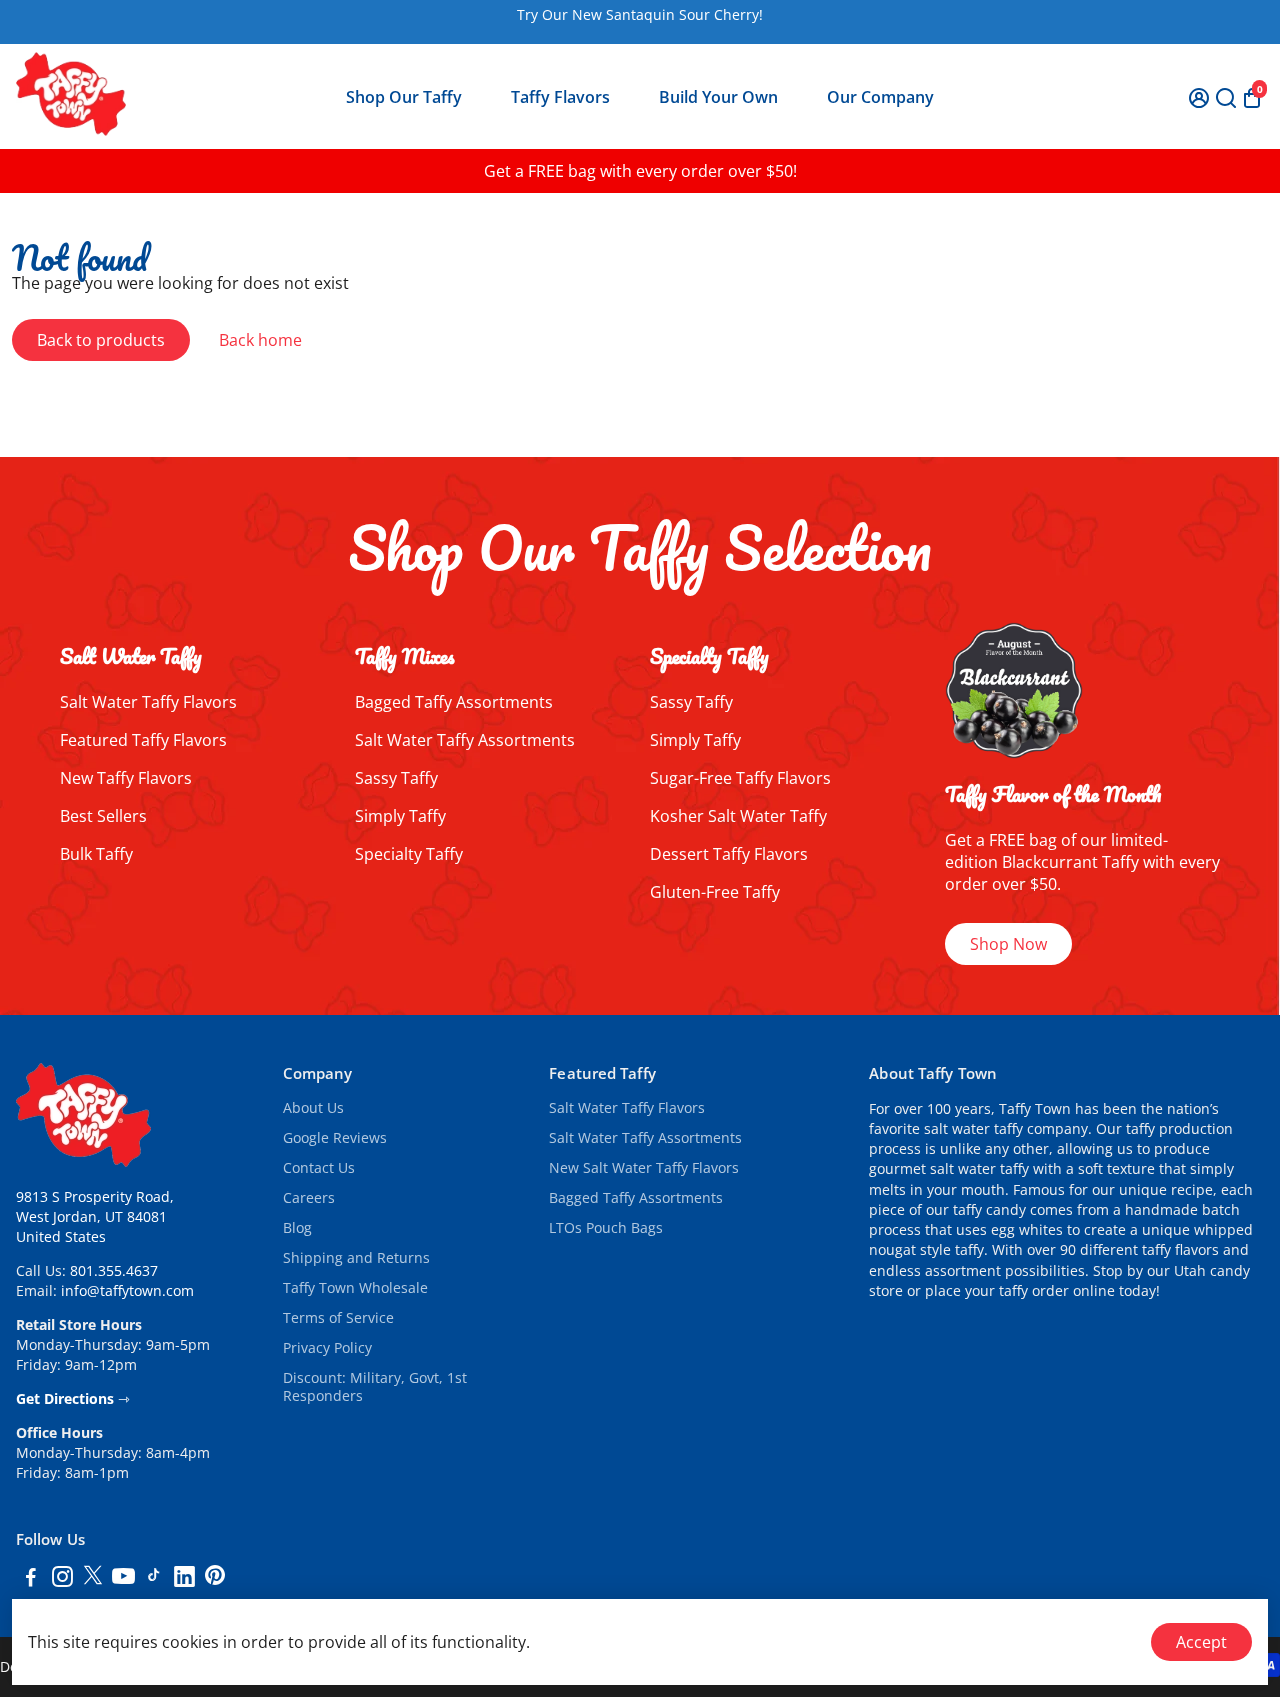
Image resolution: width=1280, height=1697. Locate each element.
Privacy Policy (327, 1348)
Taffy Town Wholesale (355, 1288)
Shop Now (1008, 944)
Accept (1201, 1642)
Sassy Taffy (396, 778)
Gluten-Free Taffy (715, 892)
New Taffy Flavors (126, 778)
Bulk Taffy (96, 854)
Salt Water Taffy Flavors (148, 702)
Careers (309, 1198)
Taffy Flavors (560, 97)
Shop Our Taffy (404, 97)
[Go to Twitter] (93, 1579)
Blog (297, 1228)
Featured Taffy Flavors (143, 740)
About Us (313, 1108)
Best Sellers (103, 816)
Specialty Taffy (409, 854)
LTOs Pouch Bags (606, 1228)
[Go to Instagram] (62, 1579)
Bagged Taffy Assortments (454, 702)
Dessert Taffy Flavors (729, 854)
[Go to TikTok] (154, 1579)
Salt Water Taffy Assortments (465, 740)
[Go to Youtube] (123, 1579)
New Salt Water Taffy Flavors (644, 1168)
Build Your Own (718, 97)
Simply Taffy (400, 816)
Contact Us (319, 1168)
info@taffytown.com (127, 1291)
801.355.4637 (114, 1271)
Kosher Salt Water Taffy (738, 816)
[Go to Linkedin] (184, 1579)
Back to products (101, 340)
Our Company (880, 97)
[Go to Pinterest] (215, 1579)
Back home (260, 340)
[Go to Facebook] (31, 1579)
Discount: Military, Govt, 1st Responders (375, 1387)
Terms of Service (338, 1318)
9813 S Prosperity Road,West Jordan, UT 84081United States (95, 1217)
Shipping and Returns (356, 1258)
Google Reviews (335, 1138)
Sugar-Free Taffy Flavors (740, 778)
